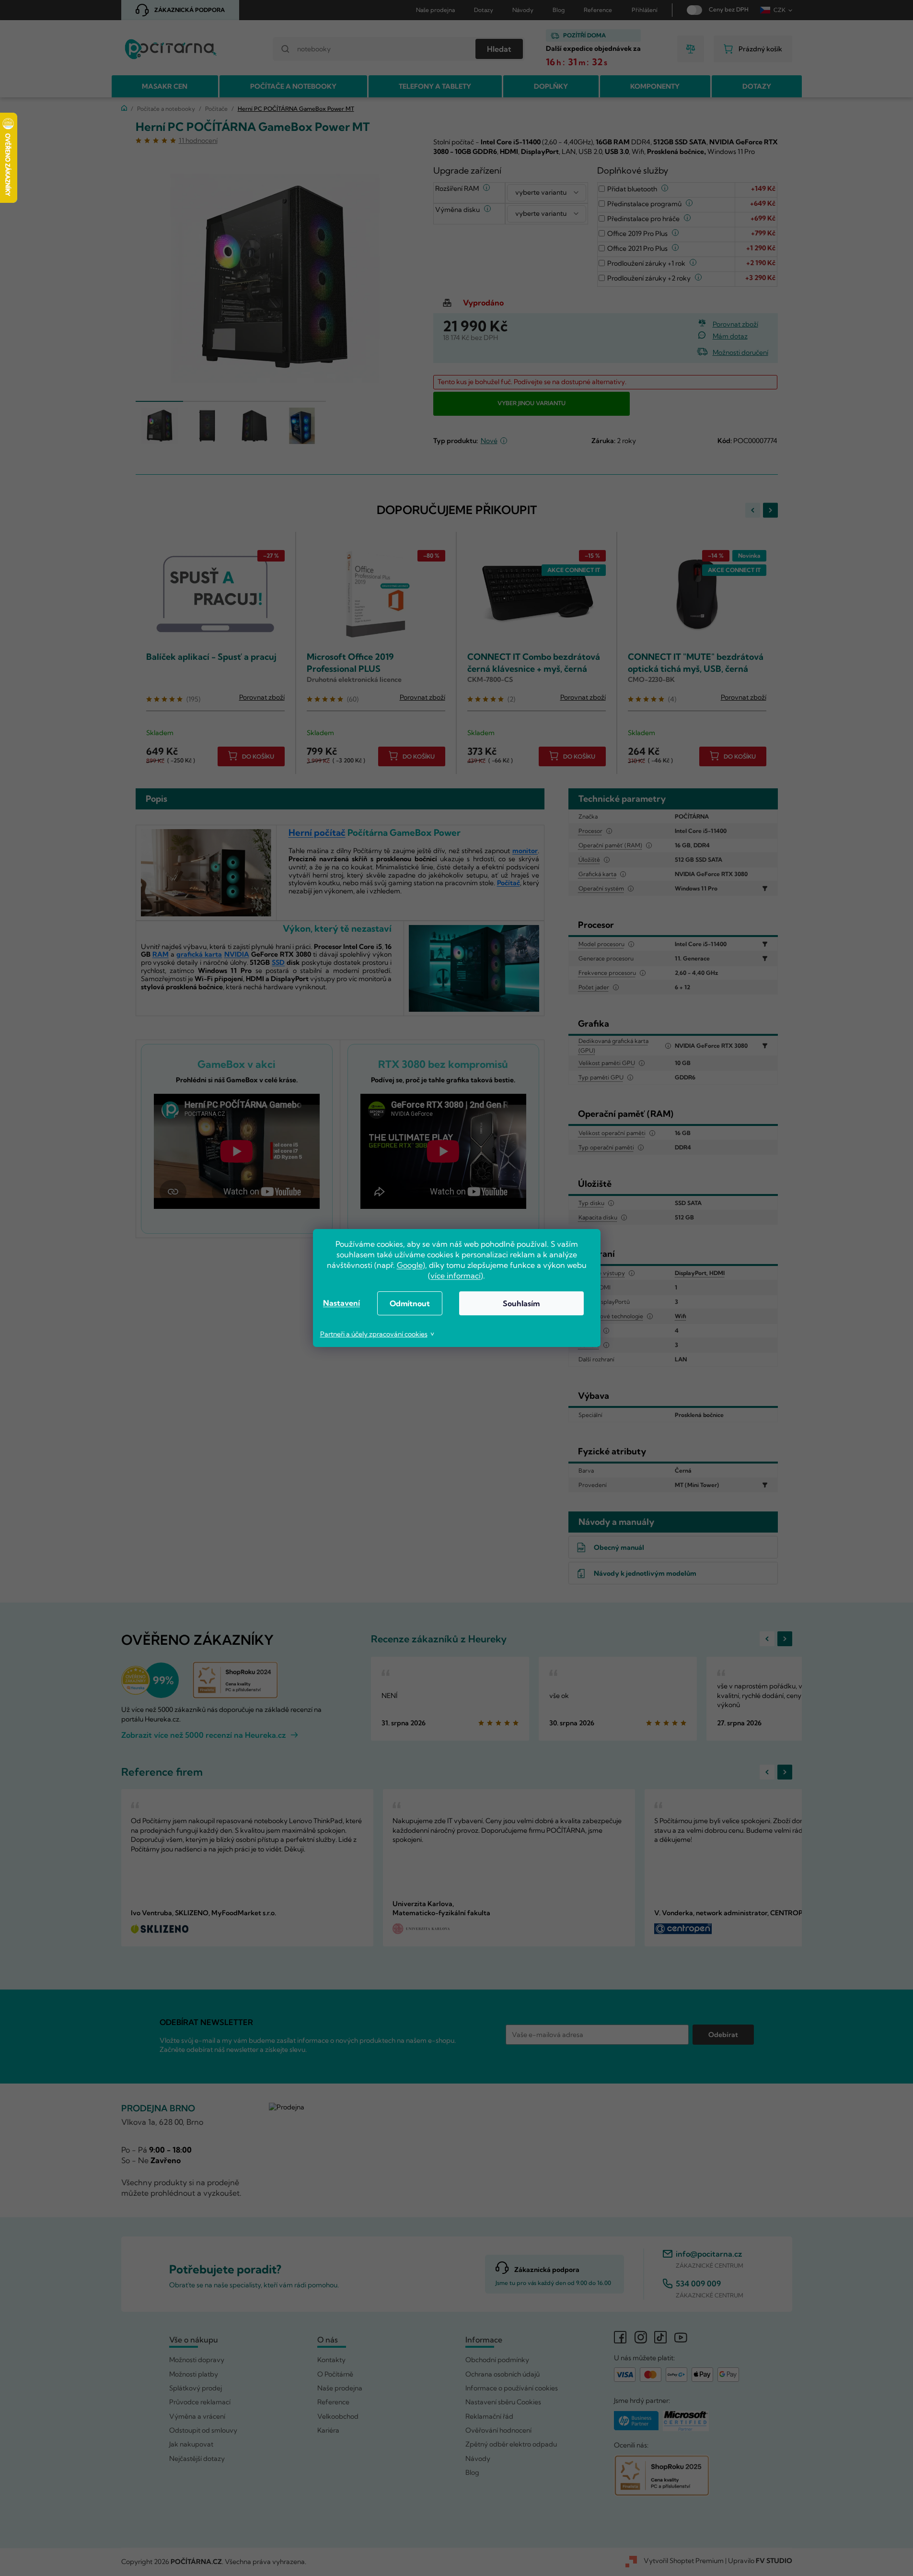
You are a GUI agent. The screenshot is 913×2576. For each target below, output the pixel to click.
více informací (456, 1276)
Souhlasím (521, 1303)
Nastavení (341, 1303)
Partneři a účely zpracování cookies (374, 1334)
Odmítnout (410, 1303)
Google (410, 1265)
